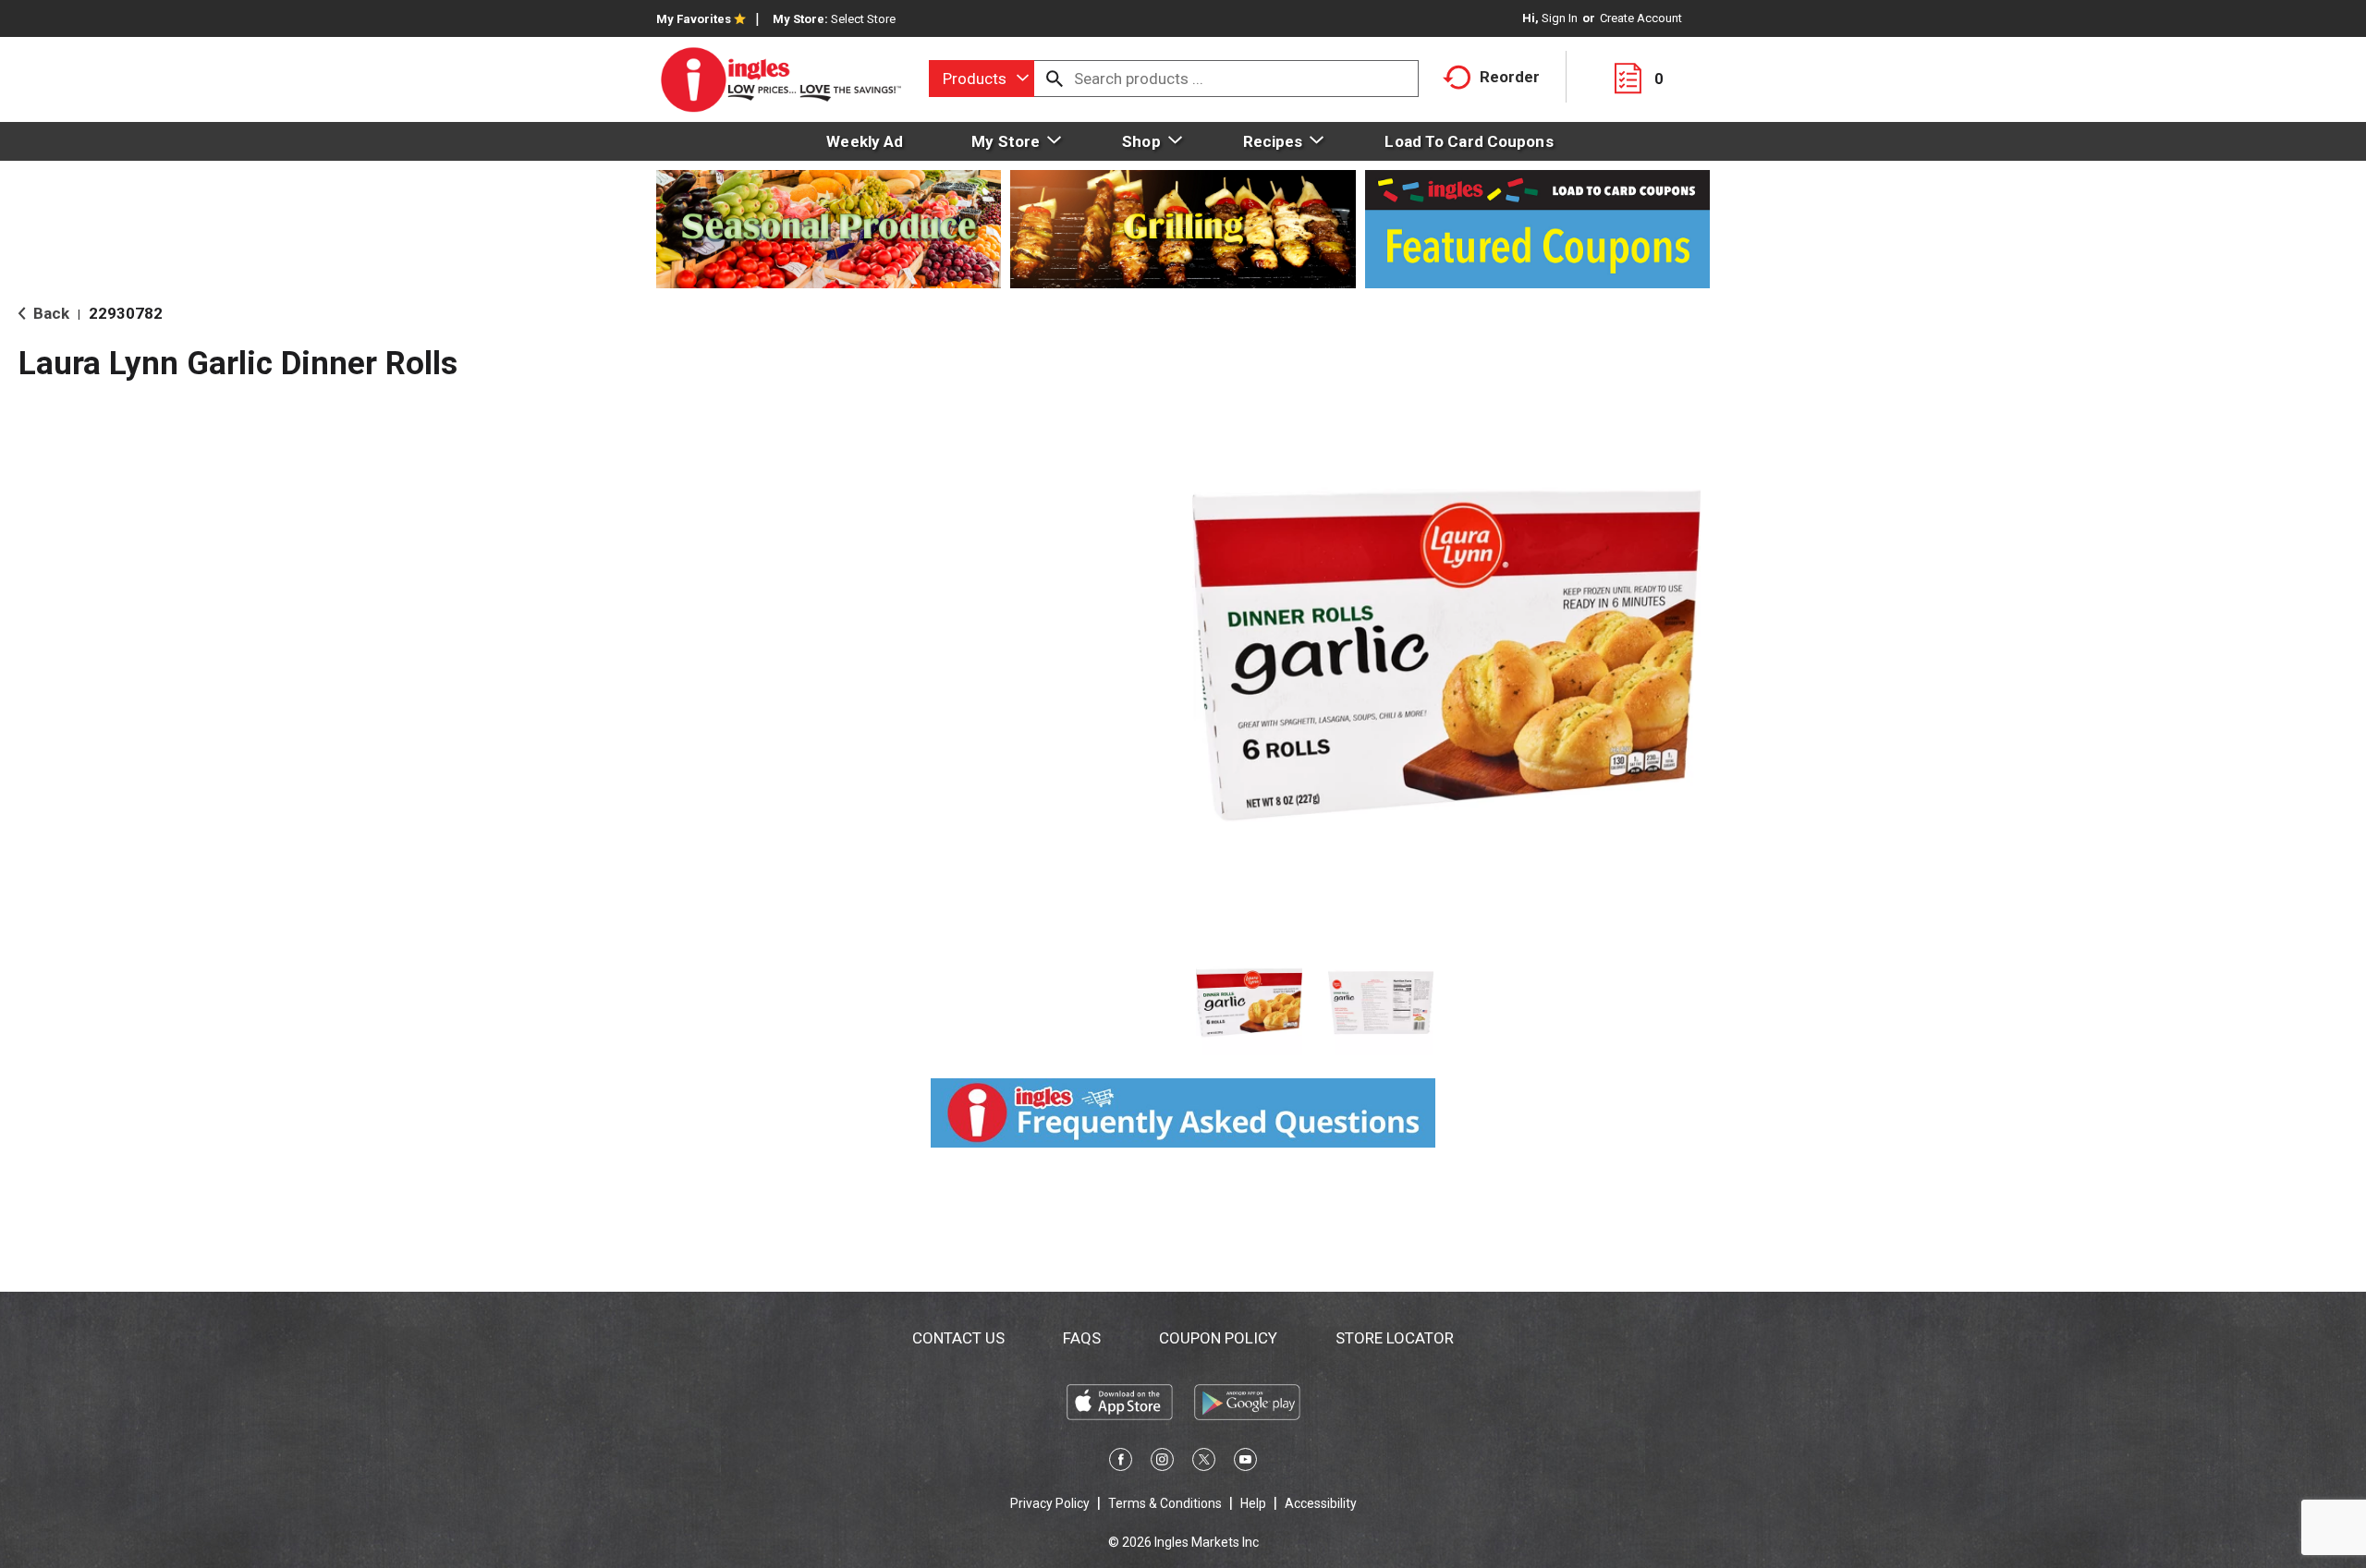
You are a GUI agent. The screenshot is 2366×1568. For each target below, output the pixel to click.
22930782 (126, 313)
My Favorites (694, 19)
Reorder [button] (1510, 77)
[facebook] (1121, 1463)
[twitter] (1204, 1463)
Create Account (1641, 18)
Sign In (1560, 18)
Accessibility (1321, 1503)
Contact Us (958, 1338)
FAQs (1082, 1338)
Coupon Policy (1218, 1338)
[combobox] (982, 79)
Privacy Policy (1050, 1503)
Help (1253, 1503)
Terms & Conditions (1165, 1503)
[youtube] (1245, 1463)
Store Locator (1395, 1338)
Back (49, 313)
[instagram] (1162, 1463)
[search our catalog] (1055, 79)
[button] (1249, 1003)
